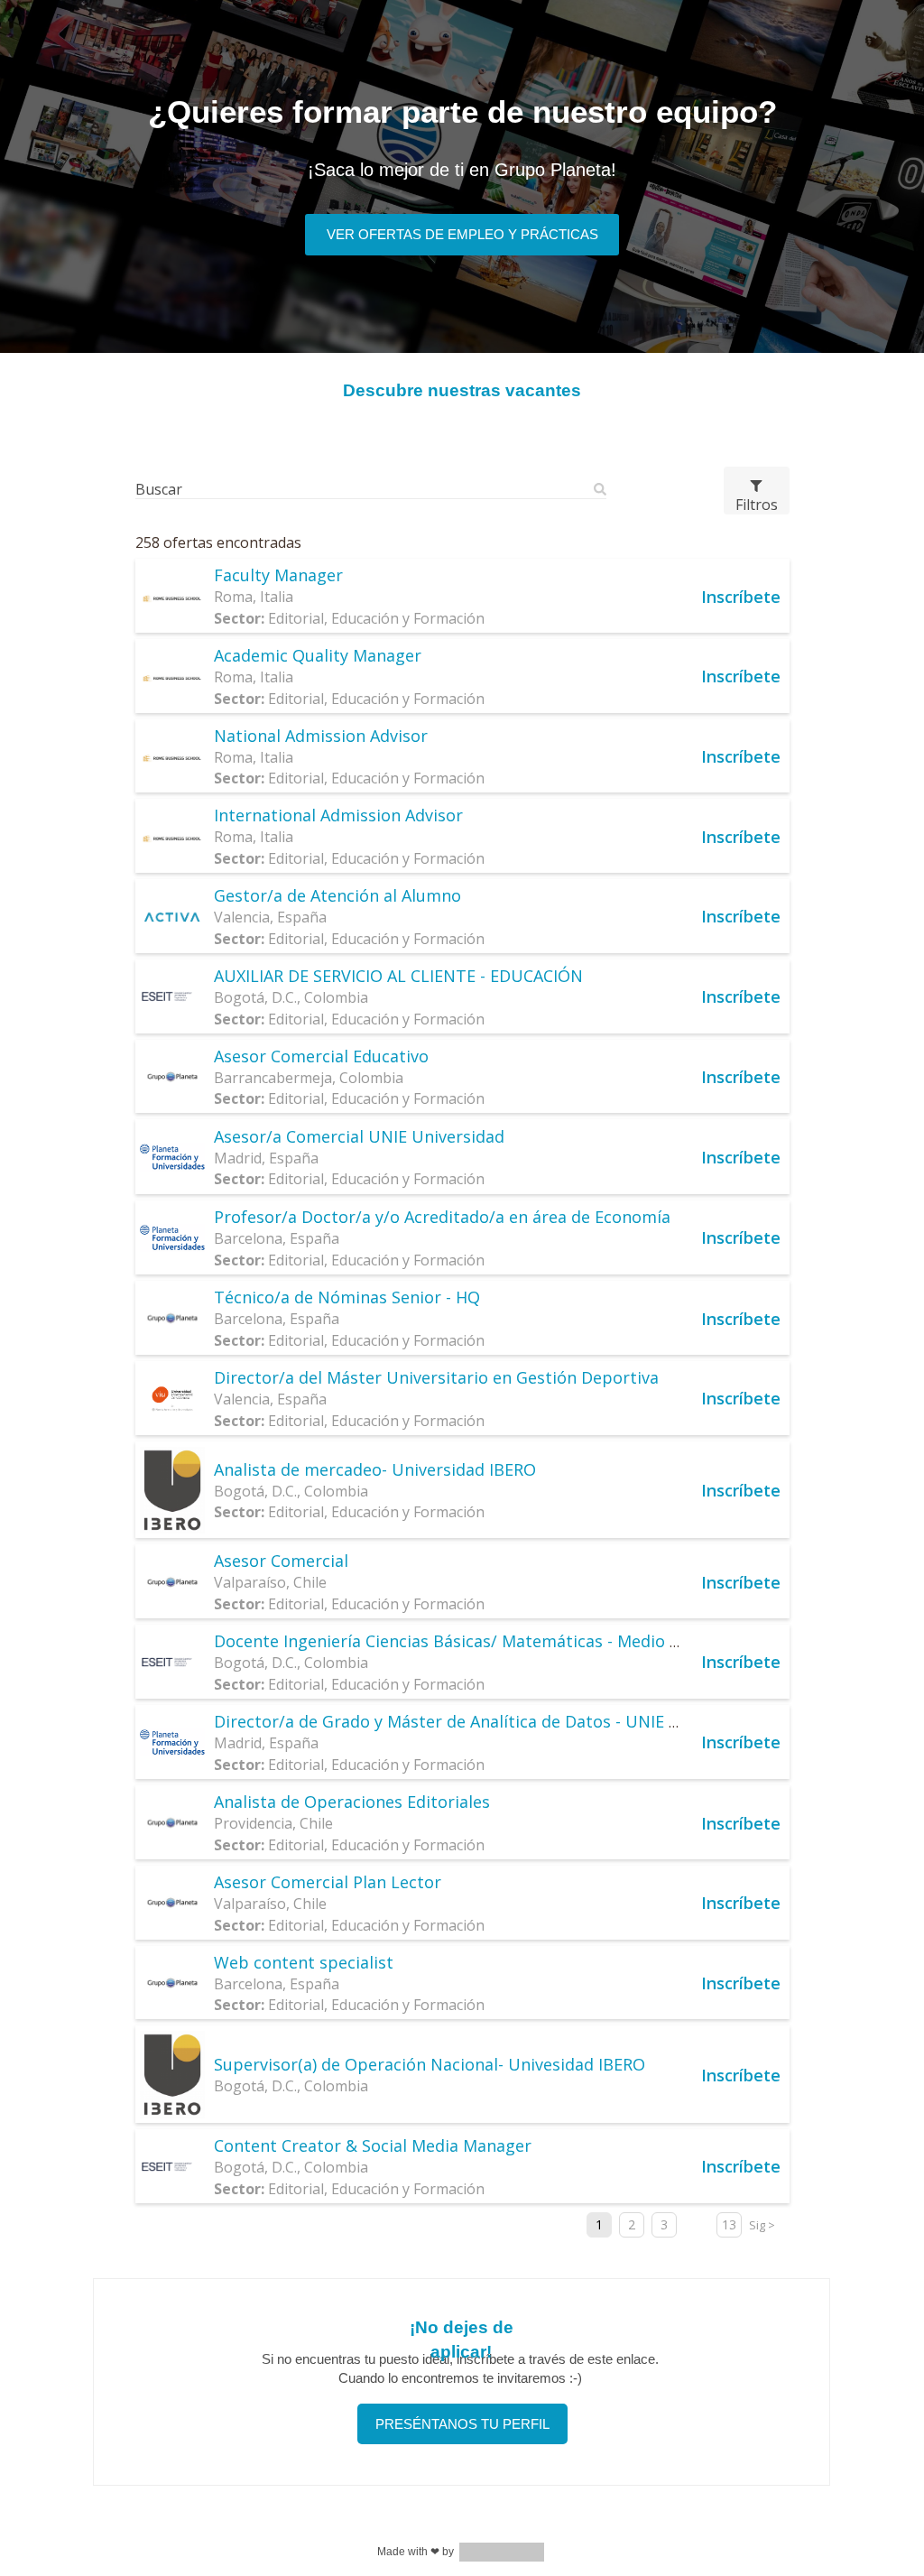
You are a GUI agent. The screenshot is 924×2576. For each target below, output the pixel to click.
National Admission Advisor (321, 736)
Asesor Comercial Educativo (321, 1056)
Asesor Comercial (281, 1561)
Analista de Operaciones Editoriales (352, 1802)
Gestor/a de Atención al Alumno (337, 895)
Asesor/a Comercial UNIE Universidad (359, 1136)
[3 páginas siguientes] (697, 2225)
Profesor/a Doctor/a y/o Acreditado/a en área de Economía (442, 1217)
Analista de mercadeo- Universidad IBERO (375, 1469)
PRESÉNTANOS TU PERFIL (462, 2424)
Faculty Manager (278, 575)
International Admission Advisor (338, 815)
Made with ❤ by (416, 2552)
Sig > (762, 2225)
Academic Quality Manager (318, 655)
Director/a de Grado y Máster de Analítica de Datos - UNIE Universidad (488, 1721)
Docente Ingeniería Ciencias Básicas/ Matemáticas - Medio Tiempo (472, 1641)
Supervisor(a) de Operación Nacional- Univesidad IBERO (430, 2064)
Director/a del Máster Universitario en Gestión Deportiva (436, 1377)
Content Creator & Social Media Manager (373, 2145)
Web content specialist (304, 1962)
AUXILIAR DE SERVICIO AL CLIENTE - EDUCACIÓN (398, 976)
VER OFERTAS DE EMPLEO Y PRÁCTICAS (462, 234)
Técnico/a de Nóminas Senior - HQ (347, 1297)
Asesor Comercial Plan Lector (328, 1882)
